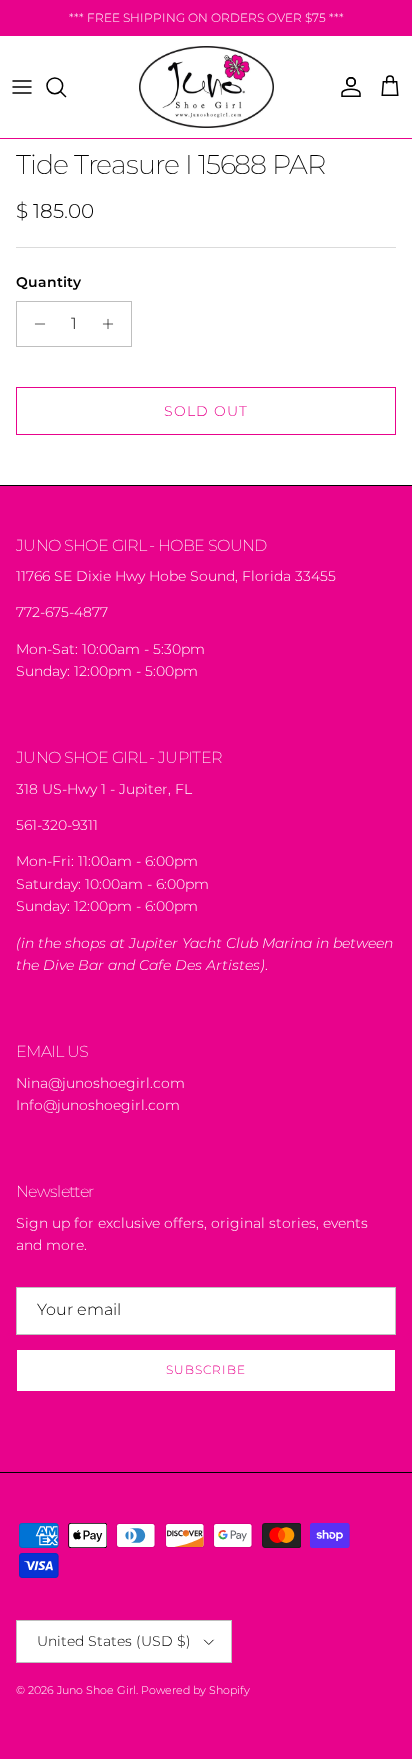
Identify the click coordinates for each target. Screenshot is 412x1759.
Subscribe (206, 1369)
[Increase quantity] (113, 324)
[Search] (66, 87)
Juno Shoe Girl (96, 1690)
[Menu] (22, 87)
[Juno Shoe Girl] (206, 87)
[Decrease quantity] (34, 324)
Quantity (48, 282)
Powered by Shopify (195, 1690)
